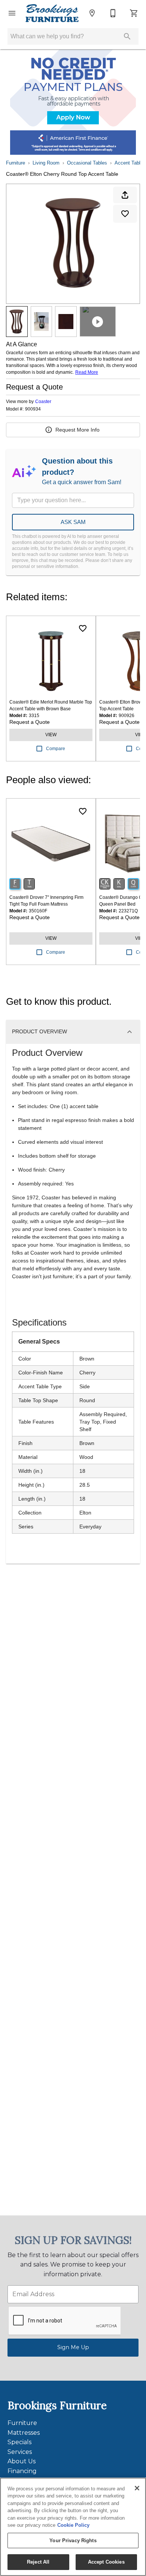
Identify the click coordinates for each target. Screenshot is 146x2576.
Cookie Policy (73, 2525)
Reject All (38, 2562)
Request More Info (77, 430)
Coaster (43, 402)
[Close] (137, 2488)
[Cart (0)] (134, 13)
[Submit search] (127, 36)
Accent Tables (130, 163)
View (51, 735)
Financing (22, 2471)
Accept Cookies (106, 2562)
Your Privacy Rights (73, 2541)
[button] (12, 13)
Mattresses (24, 2433)
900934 (33, 409)
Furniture (16, 163)
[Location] (92, 13)
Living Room (46, 163)
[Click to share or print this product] (125, 195)
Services (20, 2452)
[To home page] (52, 13)
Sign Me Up (73, 2347)
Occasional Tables (87, 163)
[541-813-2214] (113, 13)
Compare (56, 749)
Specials (19, 2442)
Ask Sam (73, 522)
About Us (22, 2461)
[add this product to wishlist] (125, 214)
